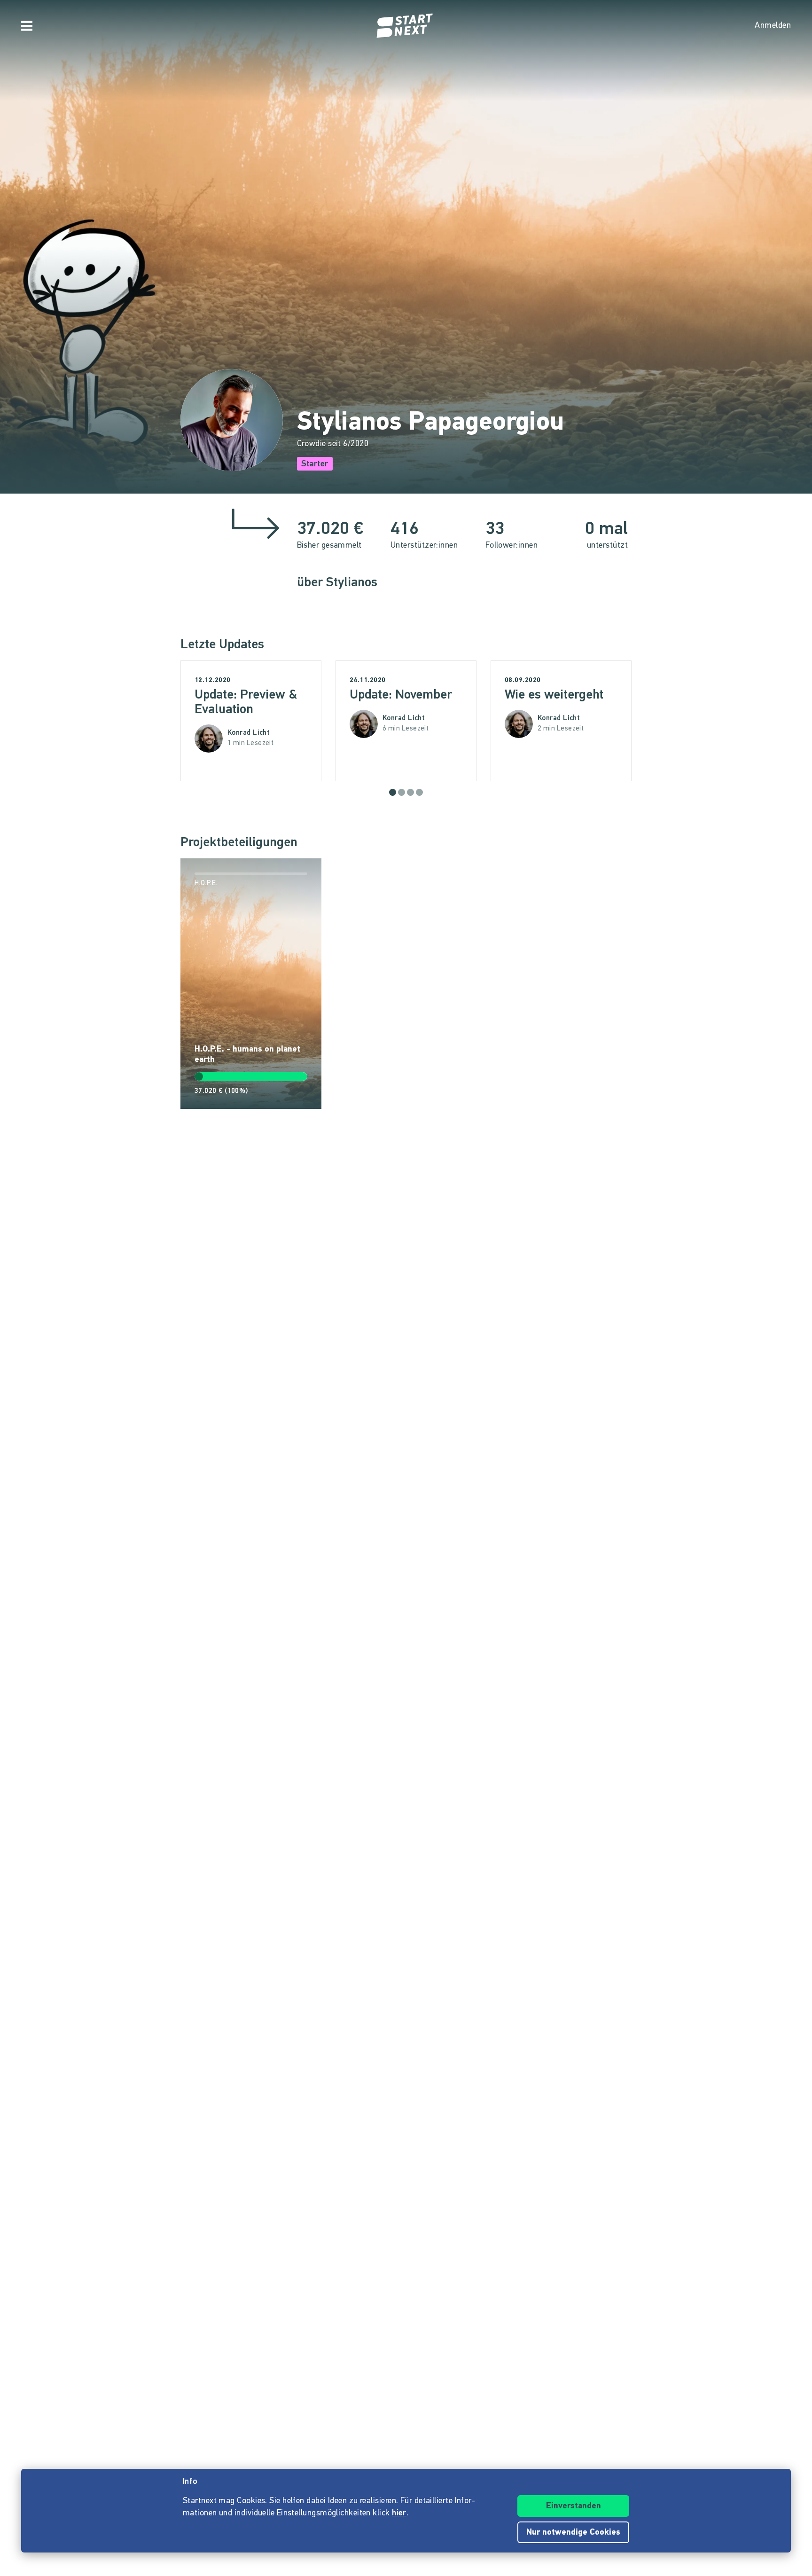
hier (399, 2513)
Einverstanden (574, 2506)
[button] (393, 792)
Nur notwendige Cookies (573, 2533)
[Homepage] (406, 26)
